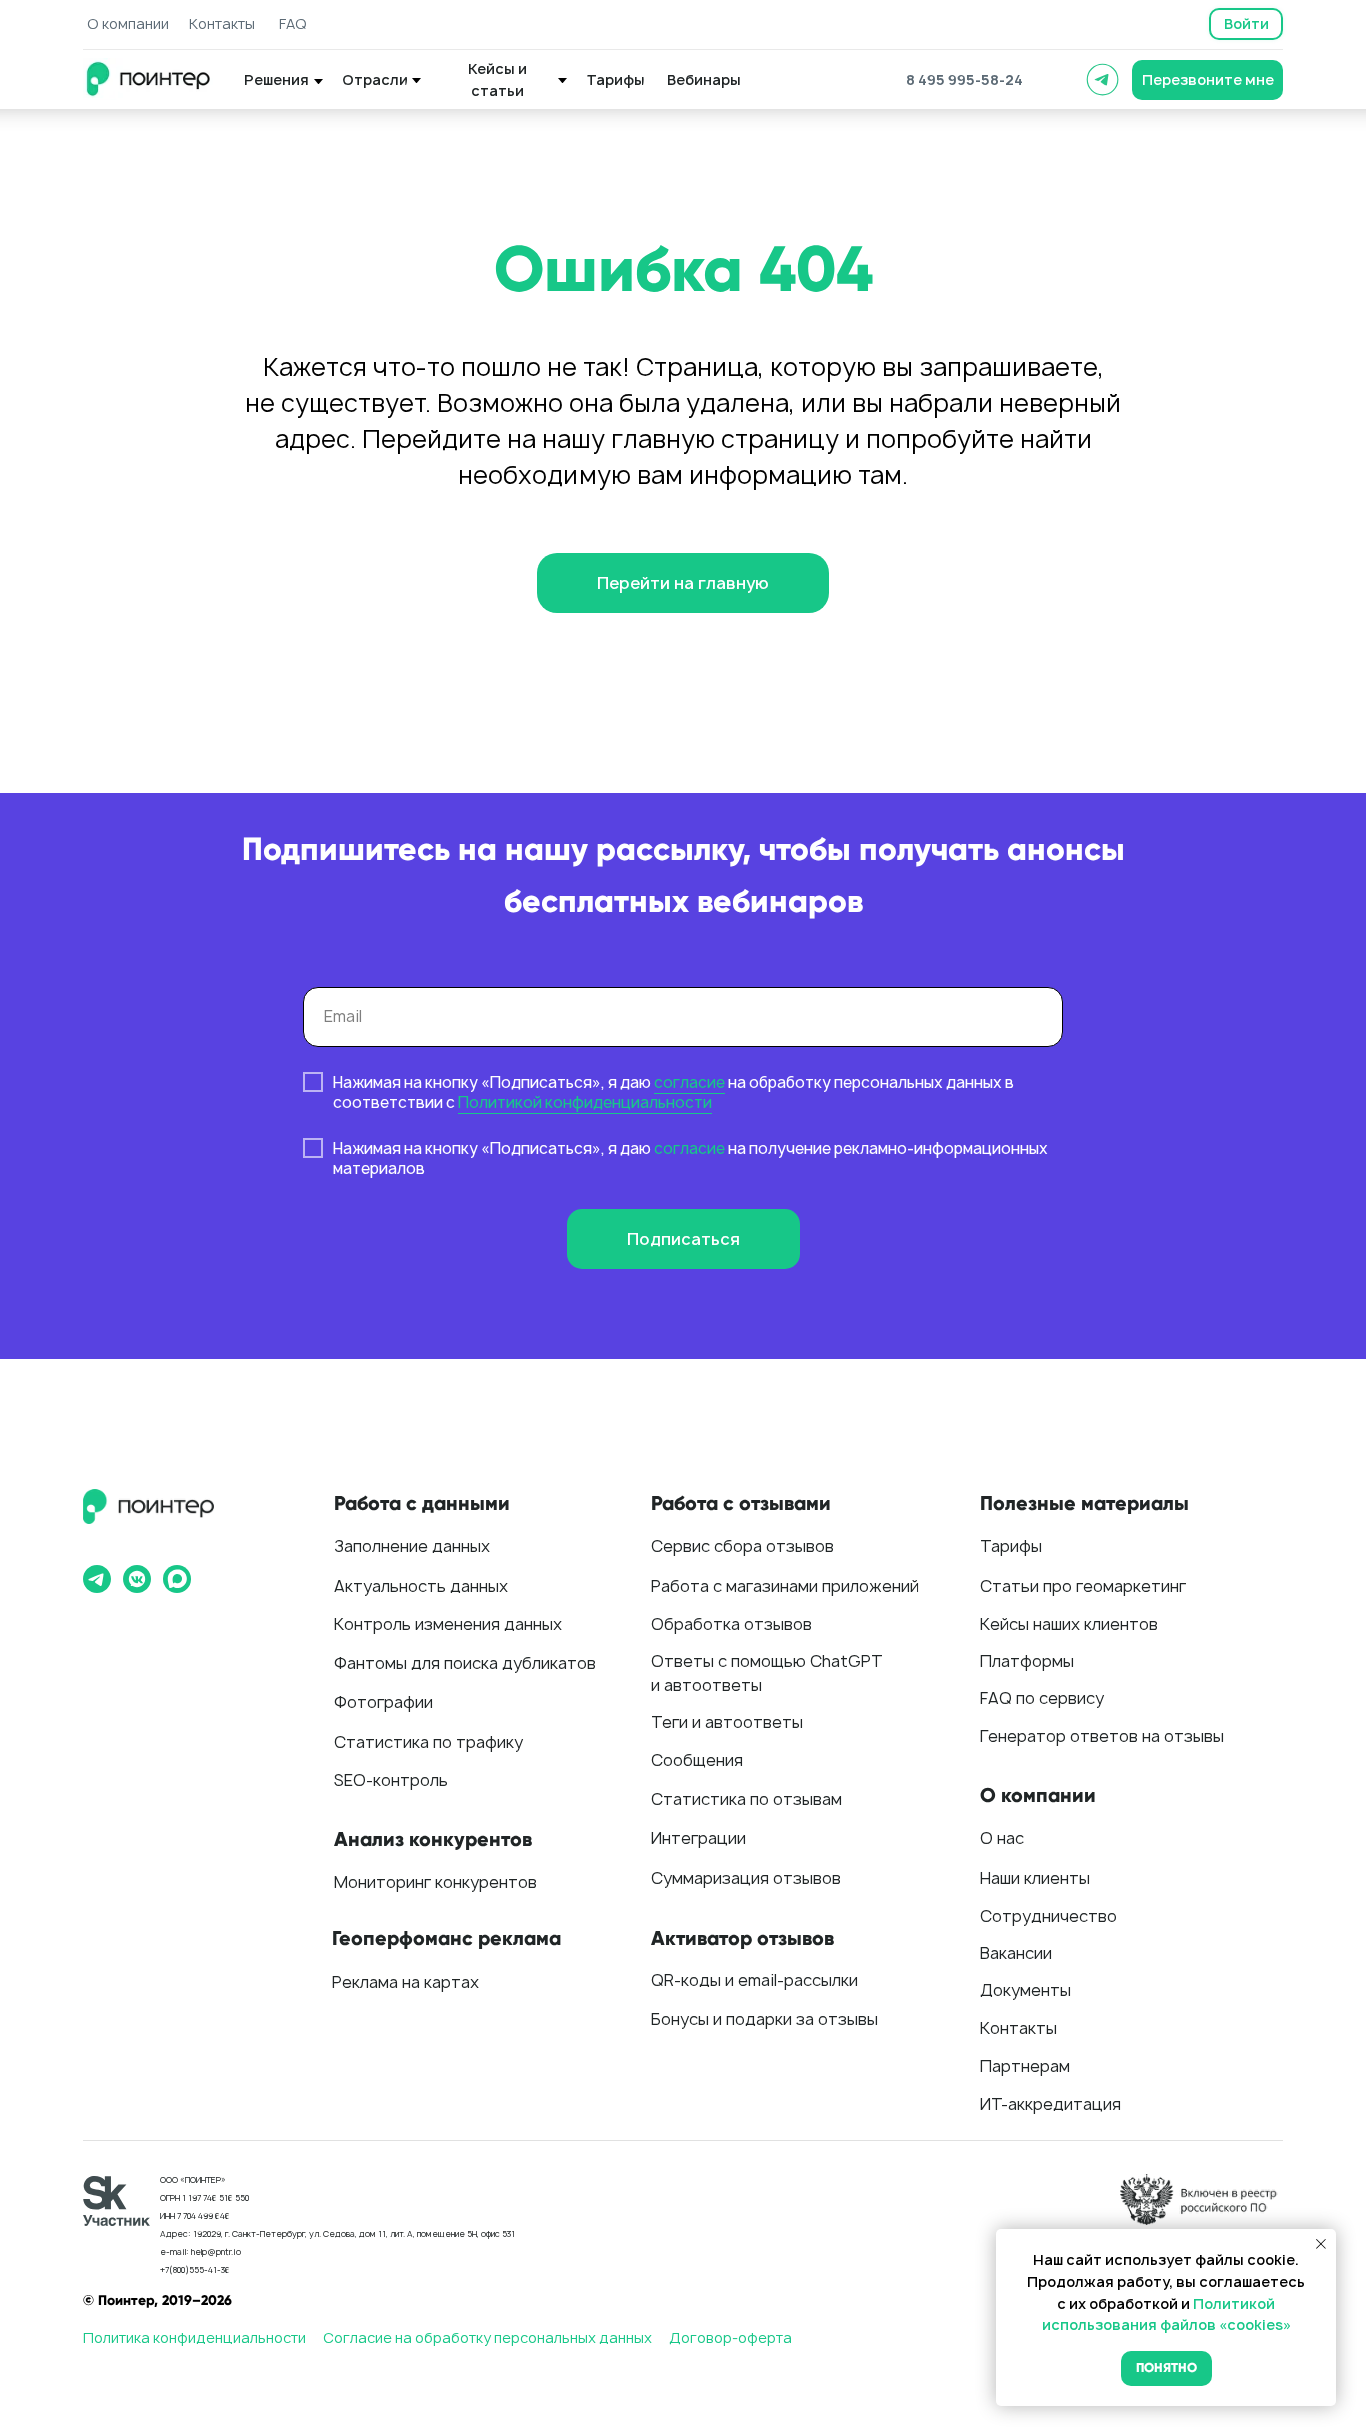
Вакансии (1016, 1953)
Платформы (1027, 1661)
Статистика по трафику (428, 1742)
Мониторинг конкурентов (435, 1882)
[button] (1207, 80)
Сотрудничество (1048, 1916)
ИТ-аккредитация (1050, 2104)
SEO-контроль (391, 1780)
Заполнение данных (412, 1546)
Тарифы (1011, 1546)
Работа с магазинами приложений (785, 1586)
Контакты (1018, 2028)
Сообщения (697, 1760)
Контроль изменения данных (448, 1624)
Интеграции (698, 1838)
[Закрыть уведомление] (1321, 2244)
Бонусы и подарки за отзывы (764, 2019)
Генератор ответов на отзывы (1102, 1736)
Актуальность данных (421, 1586)
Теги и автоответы (727, 1722)
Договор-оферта (730, 2337)
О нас (1002, 1838)
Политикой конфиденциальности (585, 1102)
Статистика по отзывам (746, 1799)
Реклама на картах (405, 1982)
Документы (1025, 1990)
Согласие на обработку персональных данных (487, 2337)
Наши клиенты (1035, 1878)
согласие (689, 1082)
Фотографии (383, 1702)
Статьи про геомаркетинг (1083, 1586)
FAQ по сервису (1042, 1698)
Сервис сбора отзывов (742, 1546)
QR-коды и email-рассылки (754, 1980)
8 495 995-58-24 (964, 79)
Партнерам (1025, 2066)
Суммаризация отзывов (746, 1878)
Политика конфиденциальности (194, 2337)
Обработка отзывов (731, 1624)
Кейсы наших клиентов (1069, 1624)
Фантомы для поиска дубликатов (465, 1663)
